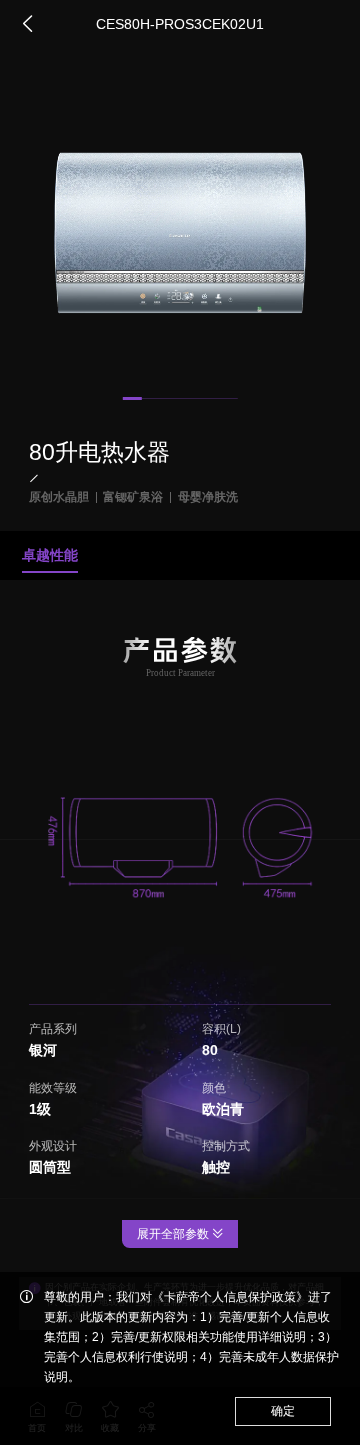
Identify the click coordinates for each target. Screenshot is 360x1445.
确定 (283, 1411)
